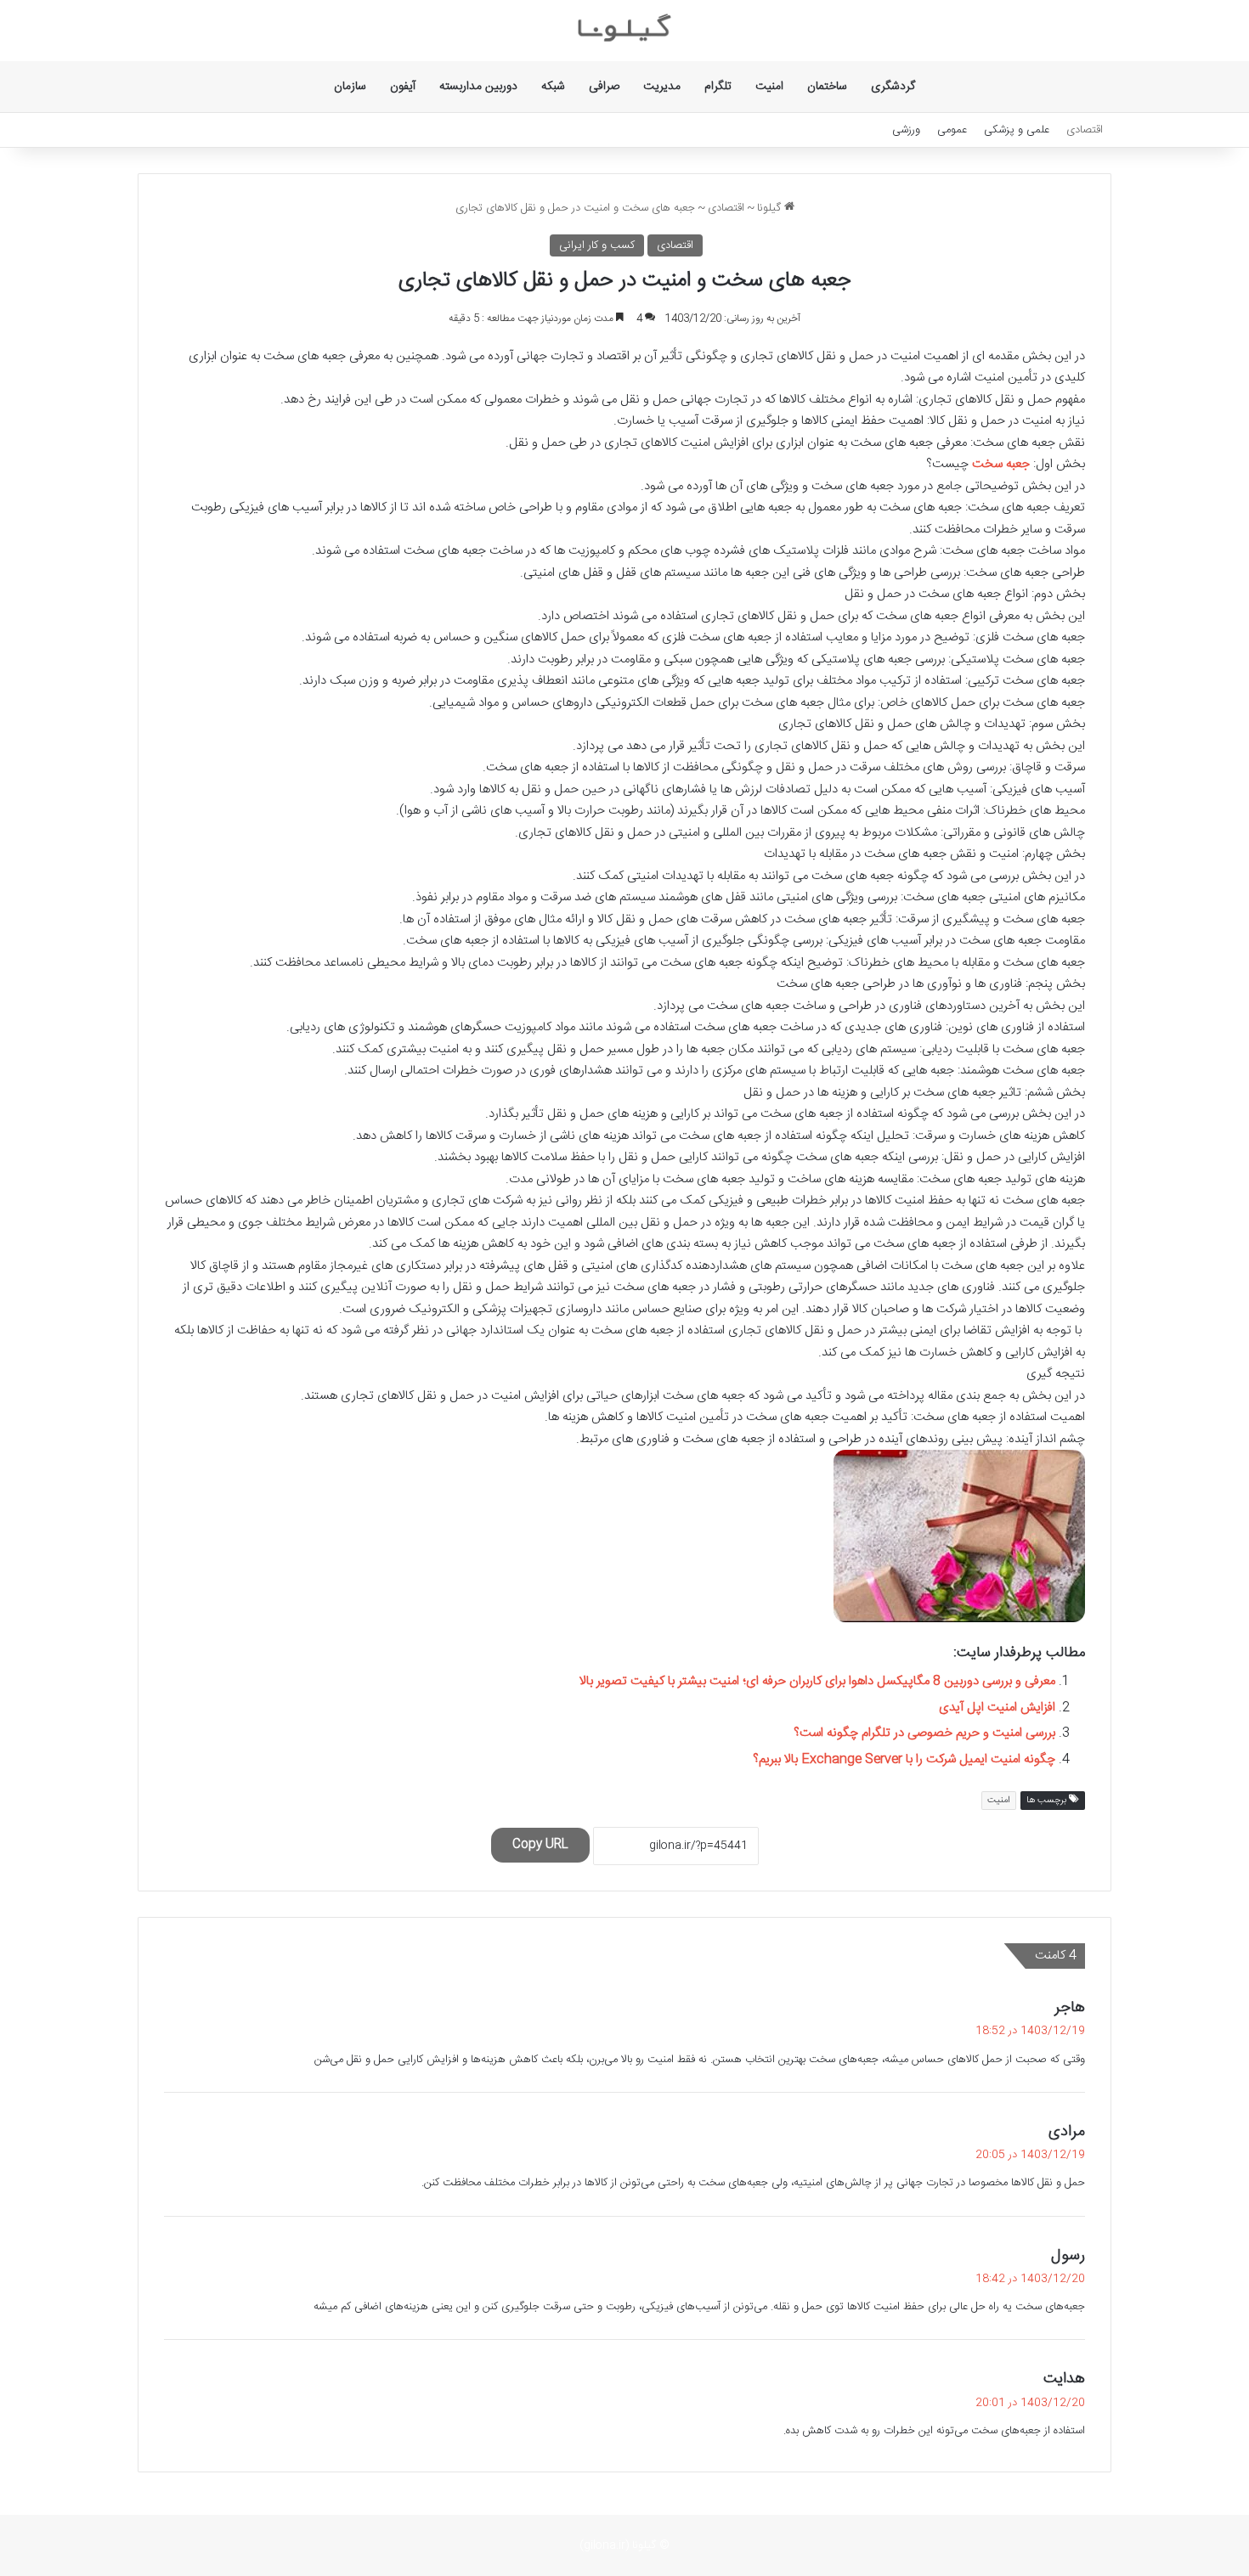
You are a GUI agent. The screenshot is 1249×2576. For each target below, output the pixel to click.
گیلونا (771, 208)
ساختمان (827, 87)
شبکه (553, 87)
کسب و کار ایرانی (597, 245)
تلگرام (718, 87)
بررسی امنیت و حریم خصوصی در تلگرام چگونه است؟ (924, 1733)
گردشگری (893, 87)
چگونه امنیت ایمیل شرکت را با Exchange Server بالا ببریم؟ (904, 1759)
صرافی (604, 87)
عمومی (952, 130)
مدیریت (662, 87)
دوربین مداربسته (478, 87)
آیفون (403, 87)
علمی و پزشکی (1017, 130)
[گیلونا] (624, 31)
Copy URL (540, 1845)
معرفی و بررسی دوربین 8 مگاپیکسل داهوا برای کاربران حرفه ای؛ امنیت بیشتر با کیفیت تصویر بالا (817, 1681)
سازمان (350, 87)
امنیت (769, 87)
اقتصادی (1085, 130)
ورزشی (906, 130)
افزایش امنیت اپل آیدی (997, 1708)
